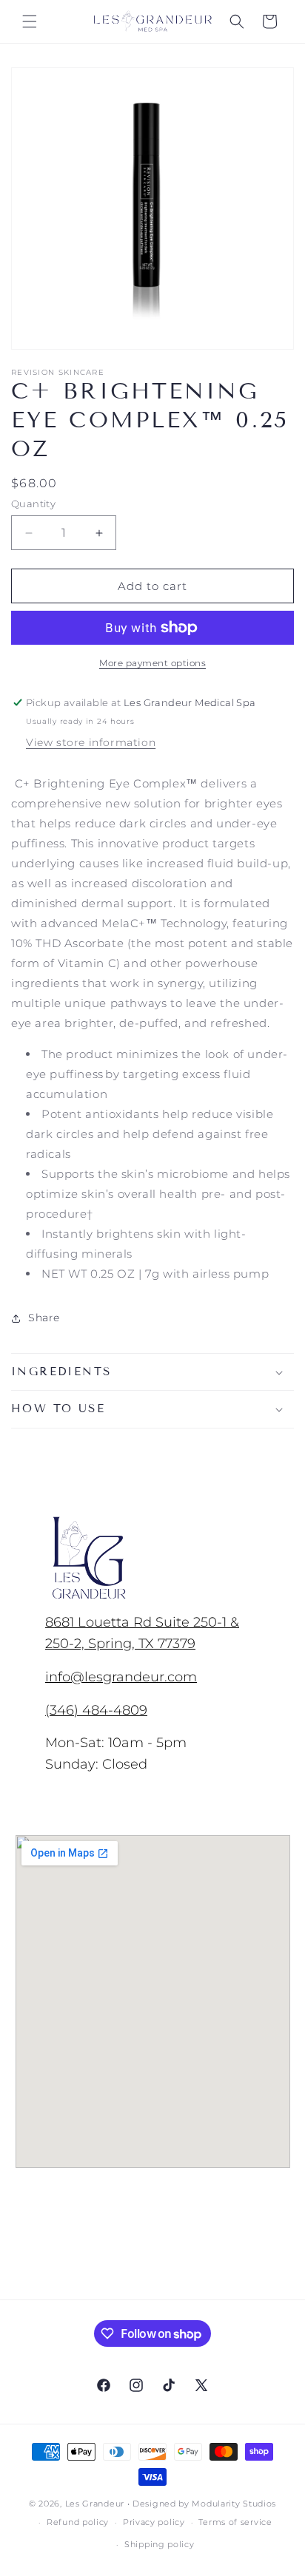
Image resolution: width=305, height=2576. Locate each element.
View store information (91, 742)
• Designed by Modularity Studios (202, 2504)
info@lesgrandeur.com (121, 1677)
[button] (30, 21)
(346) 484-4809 (96, 1710)
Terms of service (235, 2522)
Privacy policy (154, 2522)
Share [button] (44, 1318)
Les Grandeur (95, 2504)
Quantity (33, 504)
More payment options (152, 663)
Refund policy (78, 2522)
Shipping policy (160, 2544)
